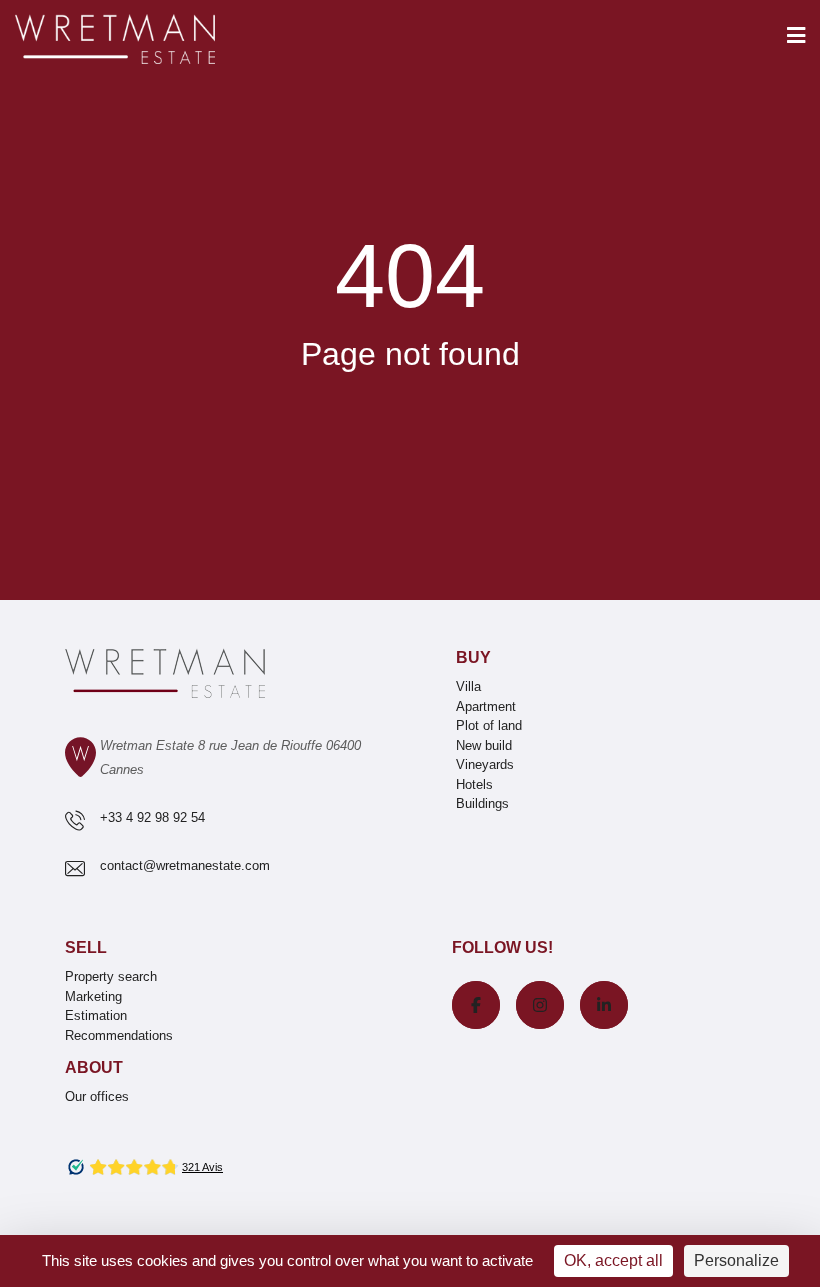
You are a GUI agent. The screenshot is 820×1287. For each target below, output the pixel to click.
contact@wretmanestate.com (185, 865)
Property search (111, 976)
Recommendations (119, 1035)
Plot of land (489, 725)
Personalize (736, 1260)
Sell (86, 947)
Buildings (482, 803)
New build (484, 745)
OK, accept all (613, 1260)
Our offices (97, 1096)
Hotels (474, 784)
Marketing (93, 996)
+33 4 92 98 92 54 (152, 817)
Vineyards (485, 764)
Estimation (96, 1015)
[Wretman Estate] (147, 40)
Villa (468, 686)
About (94, 1067)
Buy (473, 657)
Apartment (486, 706)
